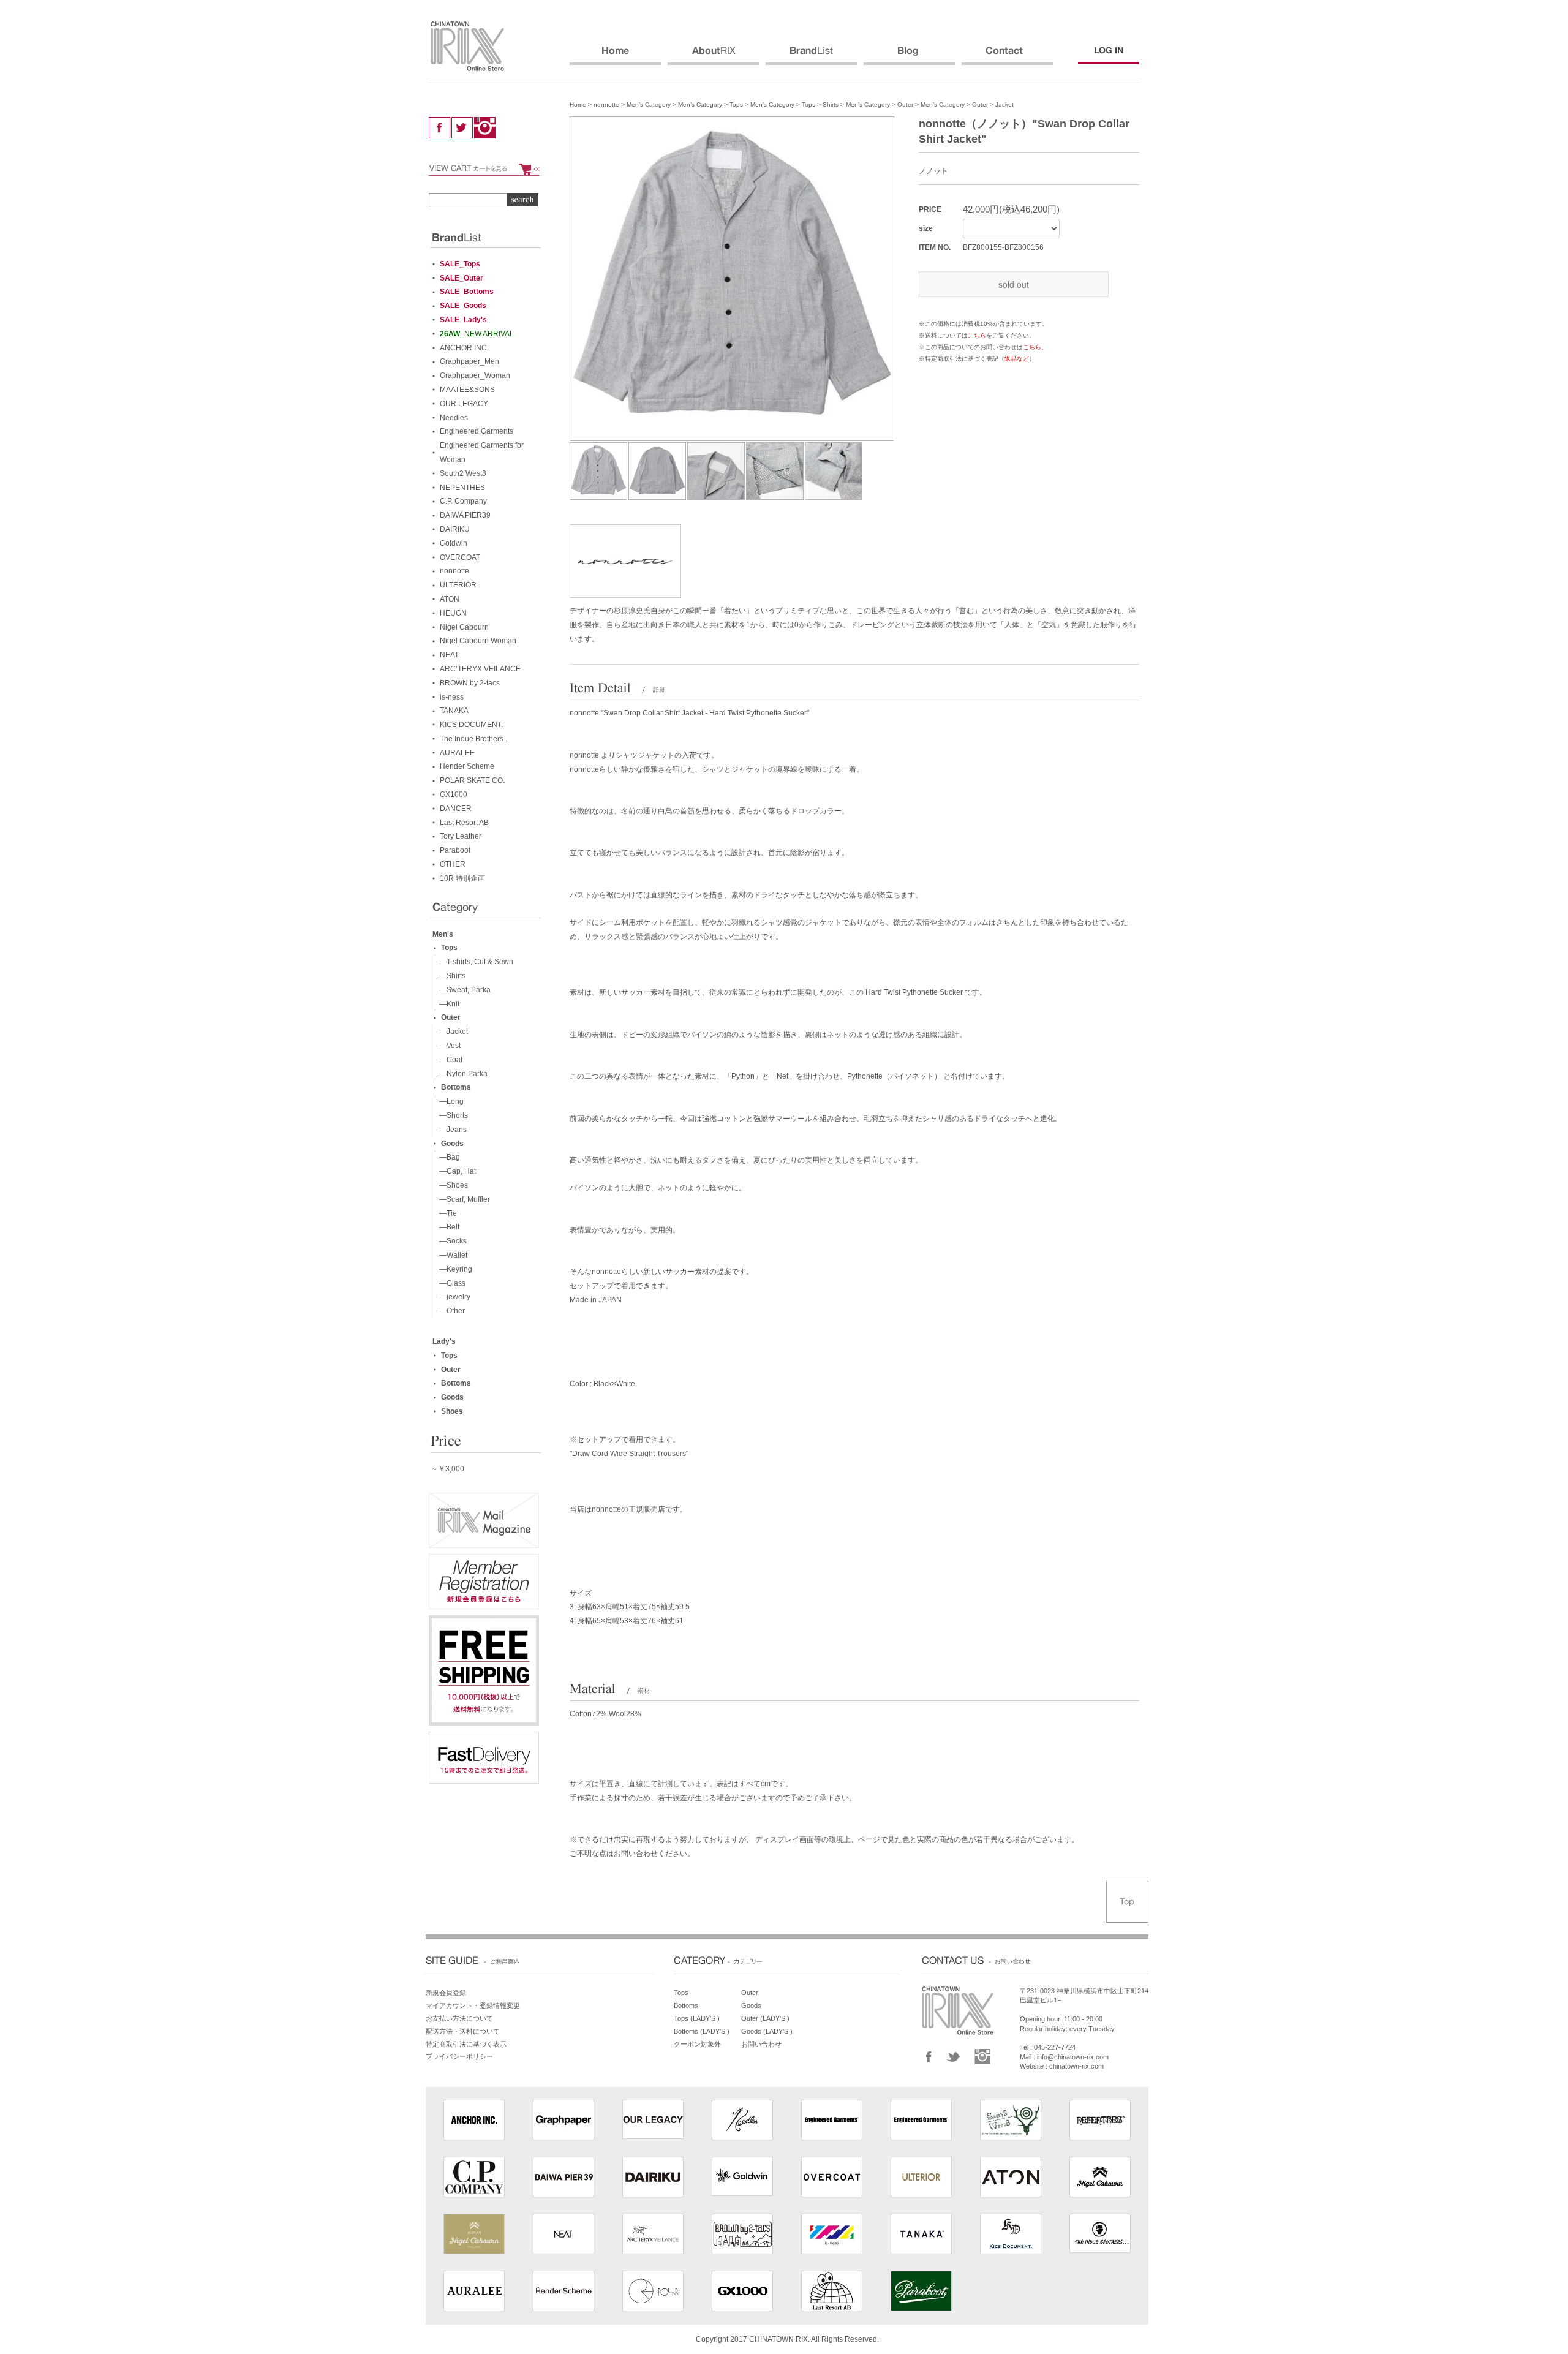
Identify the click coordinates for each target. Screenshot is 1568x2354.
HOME (616, 56)
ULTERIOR (458, 585)
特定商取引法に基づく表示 (466, 2044)
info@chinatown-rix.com (1073, 2057)
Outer (905, 104)
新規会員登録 (446, 1993)
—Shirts (450, 976)
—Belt (447, 1227)
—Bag (448, 1157)
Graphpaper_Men (469, 361)
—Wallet (451, 1255)
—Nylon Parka (462, 1074)
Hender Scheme (467, 766)
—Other (450, 1311)
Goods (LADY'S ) (767, 2031)
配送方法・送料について (463, 2031)
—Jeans (451, 1130)
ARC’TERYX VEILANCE (480, 669)
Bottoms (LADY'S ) (702, 2031)
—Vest (448, 1046)
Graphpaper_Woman (475, 375)
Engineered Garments (477, 431)
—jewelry (453, 1297)
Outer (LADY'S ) (765, 2018)
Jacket (1005, 104)
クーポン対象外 (697, 2044)
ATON (450, 599)
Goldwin (454, 543)
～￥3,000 (447, 1469)
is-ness (452, 697)
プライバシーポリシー (459, 2056)
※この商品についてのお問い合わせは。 (983, 347)
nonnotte (606, 104)
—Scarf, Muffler (463, 1199)
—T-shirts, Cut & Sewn (474, 962)
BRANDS (812, 56)
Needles (454, 418)
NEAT (449, 655)
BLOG (910, 56)
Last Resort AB (464, 823)
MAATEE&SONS (467, 390)
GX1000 (454, 794)
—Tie (446, 1213)
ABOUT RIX (714, 56)
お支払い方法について (459, 2018)
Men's (443, 934)
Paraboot (455, 850)
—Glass (450, 1283)
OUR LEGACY (464, 404)
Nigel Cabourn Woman (478, 641)
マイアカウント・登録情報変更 (473, 2005)
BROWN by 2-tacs (470, 683)
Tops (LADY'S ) (697, 2018)
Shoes (452, 1411)
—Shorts (452, 1115)
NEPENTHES (462, 488)
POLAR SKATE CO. (472, 780)
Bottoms (456, 1087)
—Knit (447, 1004)
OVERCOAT (460, 557)
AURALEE (457, 753)
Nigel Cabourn (464, 627)
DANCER (456, 809)
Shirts (831, 104)
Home (578, 104)
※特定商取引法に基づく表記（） (977, 359)
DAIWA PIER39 (465, 515)
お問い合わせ (761, 2044)
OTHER (453, 864)
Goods (452, 1144)
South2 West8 (463, 473)
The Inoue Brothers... (474, 739)
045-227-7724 (1055, 2047)
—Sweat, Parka (463, 990)
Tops (736, 104)
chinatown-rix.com (1076, 2066)
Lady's (444, 1341)
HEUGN (453, 613)
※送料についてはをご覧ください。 (977, 335)
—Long (450, 1101)
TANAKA (454, 711)
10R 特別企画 (462, 878)
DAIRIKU (455, 529)
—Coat (449, 1060)
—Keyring (454, 1269)
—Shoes (452, 1185)
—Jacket (452, 1032)
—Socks (451, 1241)
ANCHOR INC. (464, 348)
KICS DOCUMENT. (471, 725)
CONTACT (1008, 56)
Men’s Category (649, 104)
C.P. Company (463, 501)
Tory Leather (461, 836)
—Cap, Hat (456, 1171)
